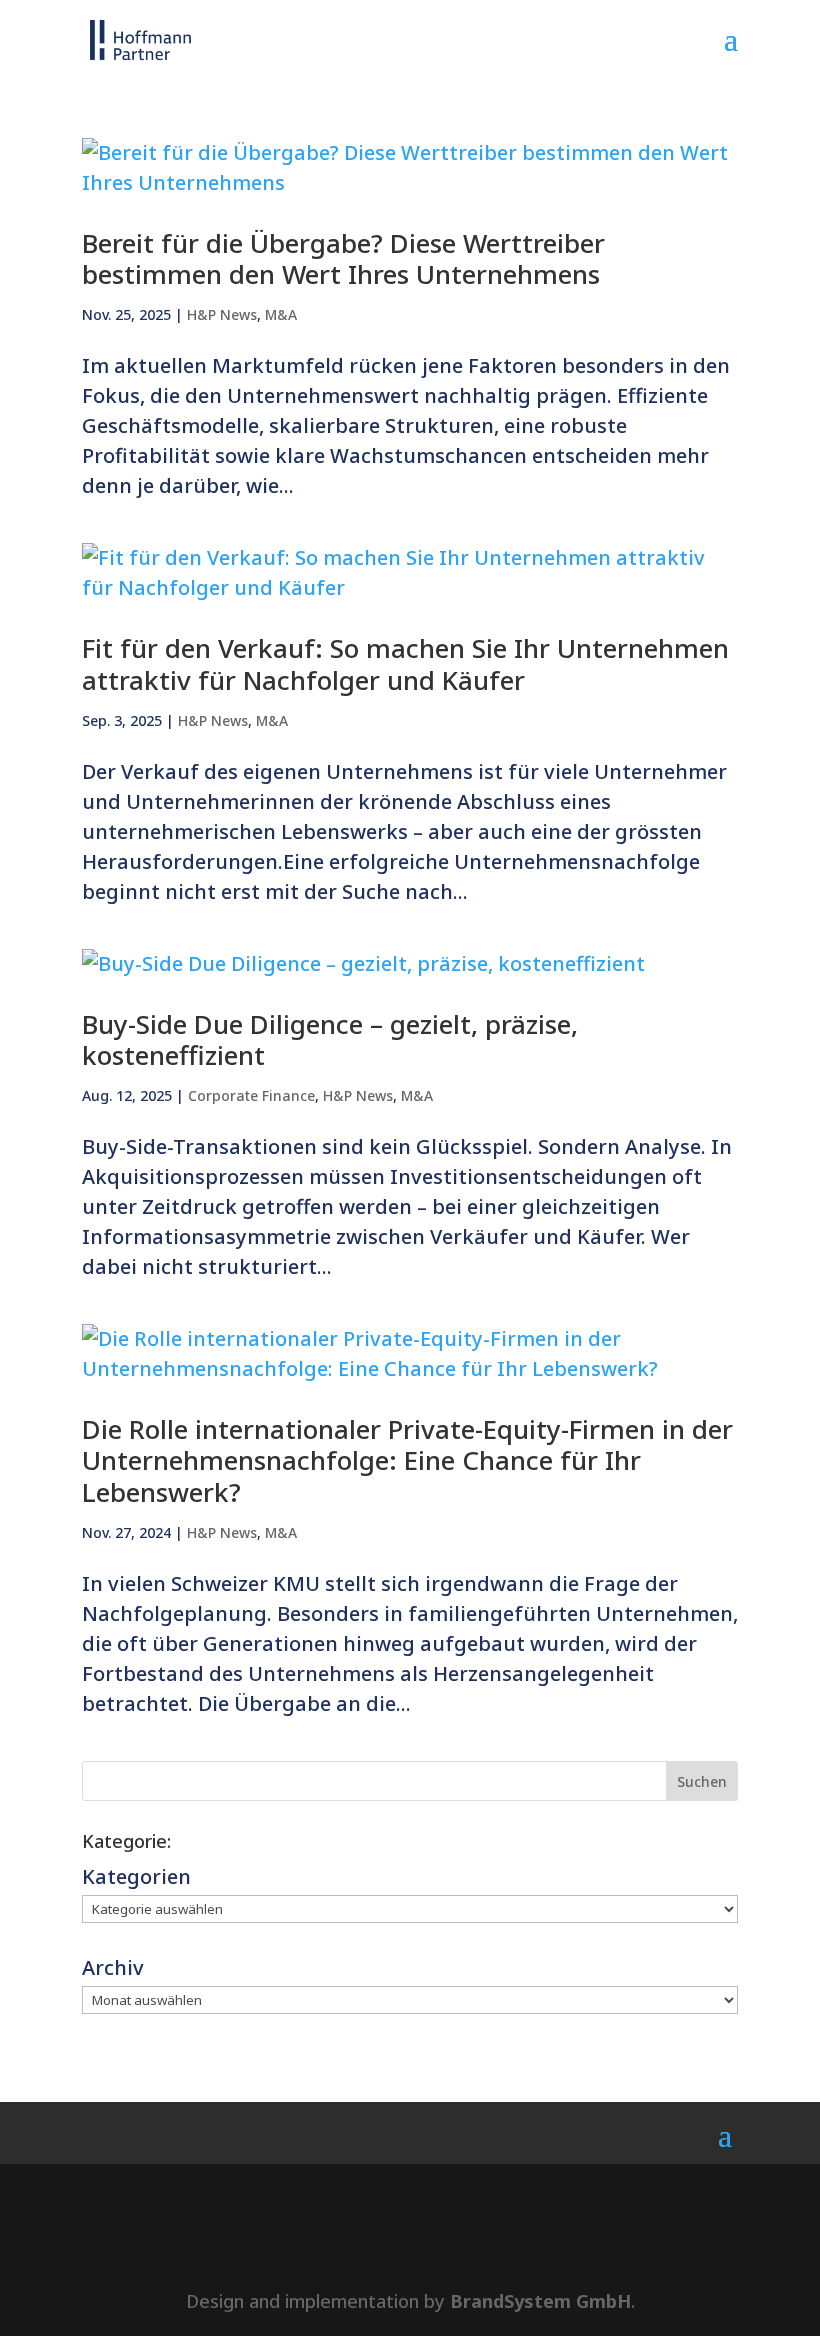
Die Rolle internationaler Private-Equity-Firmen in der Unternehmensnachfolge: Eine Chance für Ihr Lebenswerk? (407, 1460)
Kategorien (136, 1876)
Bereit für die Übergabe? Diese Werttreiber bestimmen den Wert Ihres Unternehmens (343, 258)
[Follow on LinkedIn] (376, 2238)
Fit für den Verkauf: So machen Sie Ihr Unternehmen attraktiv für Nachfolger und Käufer (405, 663)
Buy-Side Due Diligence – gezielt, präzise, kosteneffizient (330, 1039)
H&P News (222, 314)
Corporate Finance (251, 1095)
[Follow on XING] (444, 2238)
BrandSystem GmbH (540, 2301)
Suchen (702, 1781)
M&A (281, 314)
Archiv (113, 1967)
